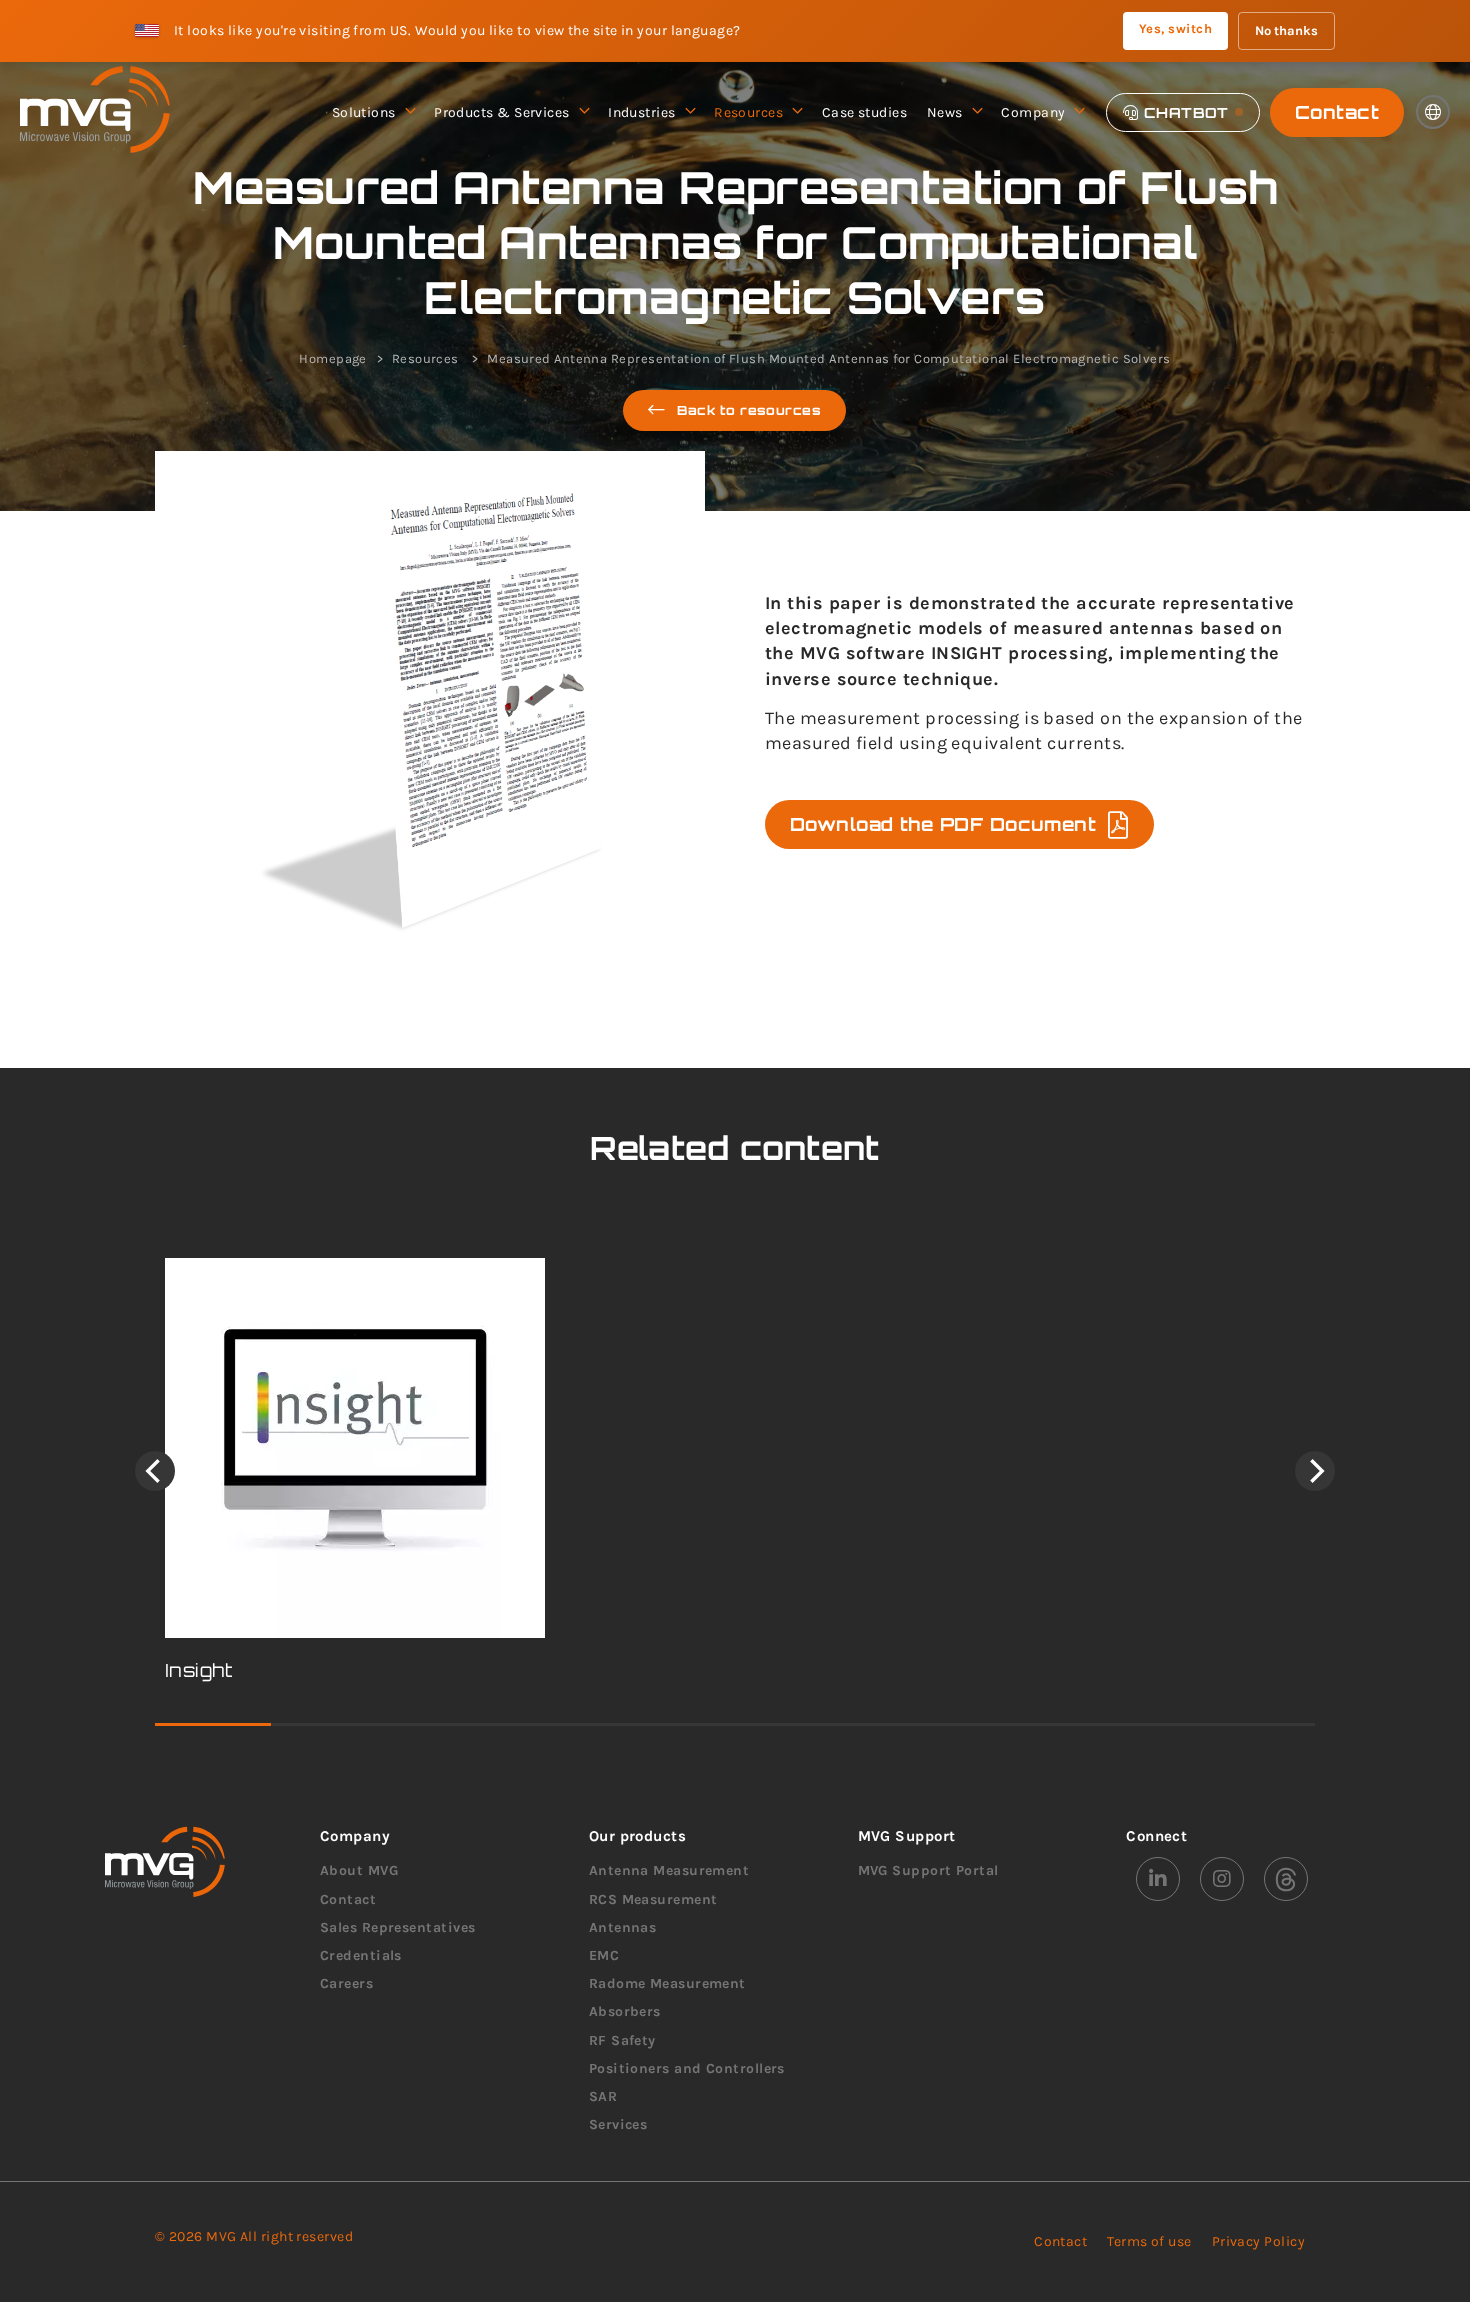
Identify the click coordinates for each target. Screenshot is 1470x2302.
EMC (604, 1955)
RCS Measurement (653, 1899)
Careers (346, 1983)
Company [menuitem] (1033, 112)
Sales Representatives (397, 1927)
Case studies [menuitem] (864, 112)
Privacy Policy (1258, 2241)
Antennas (623, 1927)
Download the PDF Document (943, 824)
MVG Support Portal (928, 1870)
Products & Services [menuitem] (502, 112)
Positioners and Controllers (687, 2068)
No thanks (1286, 30)
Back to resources (750, 410)
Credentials (361, 1955)
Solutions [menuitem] (364, 112)
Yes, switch (1175, 28)
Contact (1337, 112)
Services (618, 2124)
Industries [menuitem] (642, 112)
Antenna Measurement (669, 1870)
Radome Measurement (667, 1983)
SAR (603, 2096)
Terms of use (1149, 2241)
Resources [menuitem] (748, 112)
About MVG (359, 1870)
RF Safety (622, 2040)
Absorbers (625, 2011)
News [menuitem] (945, 112)
